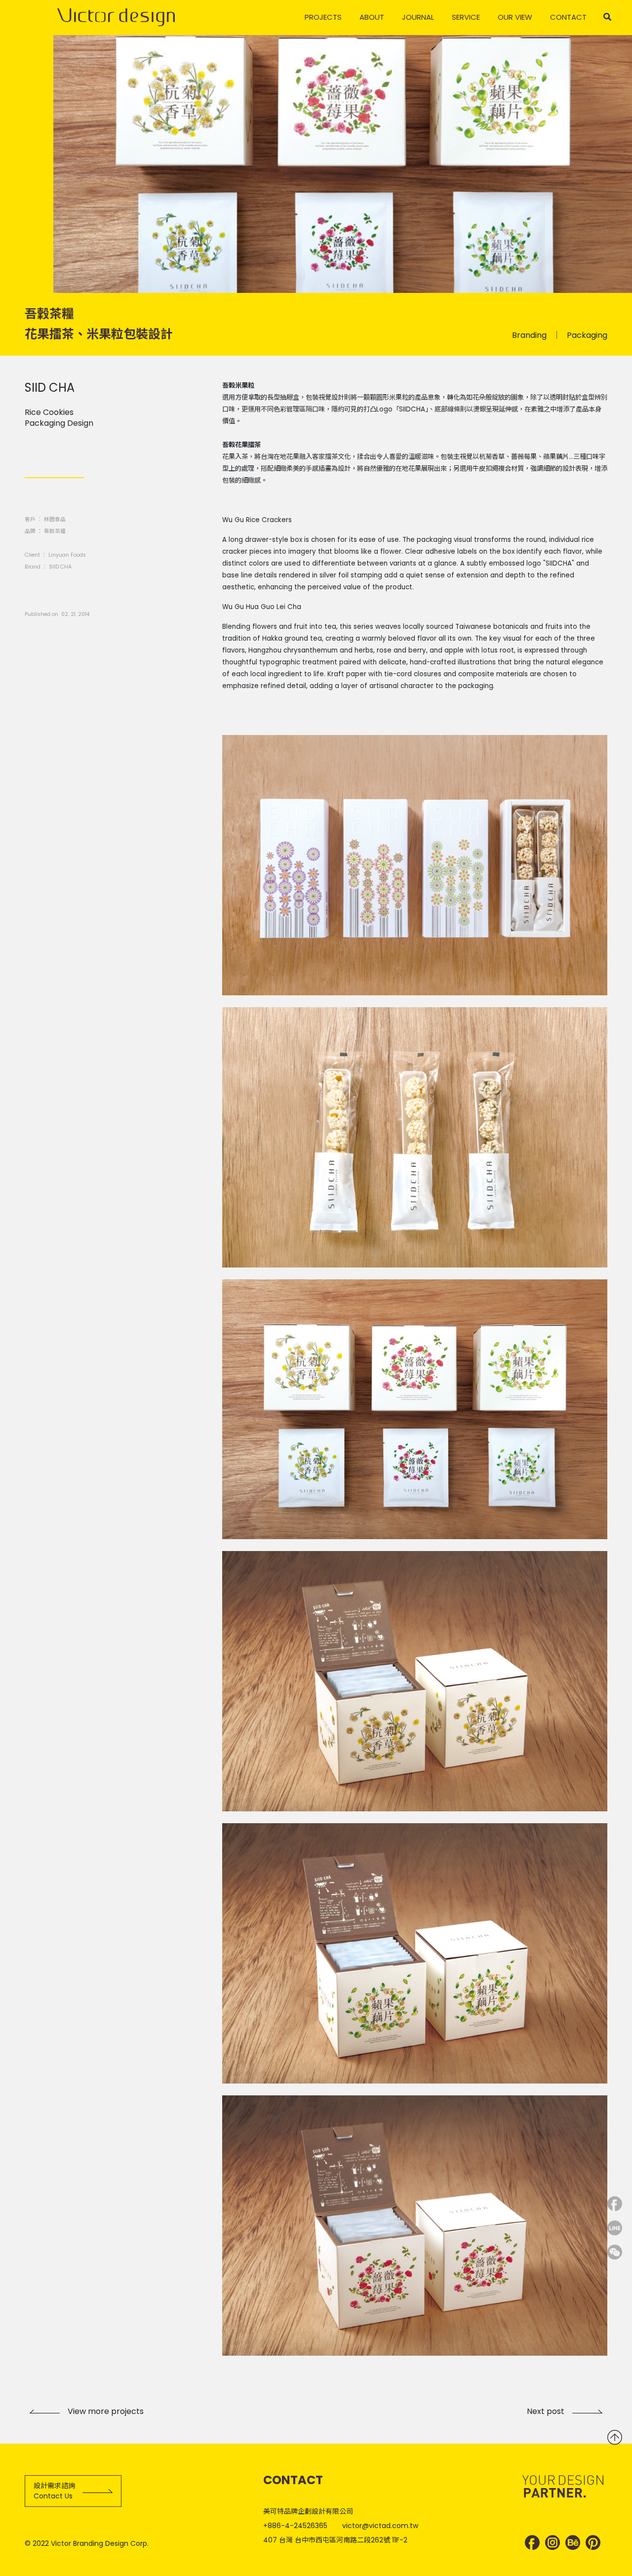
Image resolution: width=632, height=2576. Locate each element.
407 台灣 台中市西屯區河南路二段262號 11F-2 (335, 2540)
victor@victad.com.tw (380, 2526)
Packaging (587, 335)
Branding (529, 335)
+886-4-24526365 (295, 2526)
